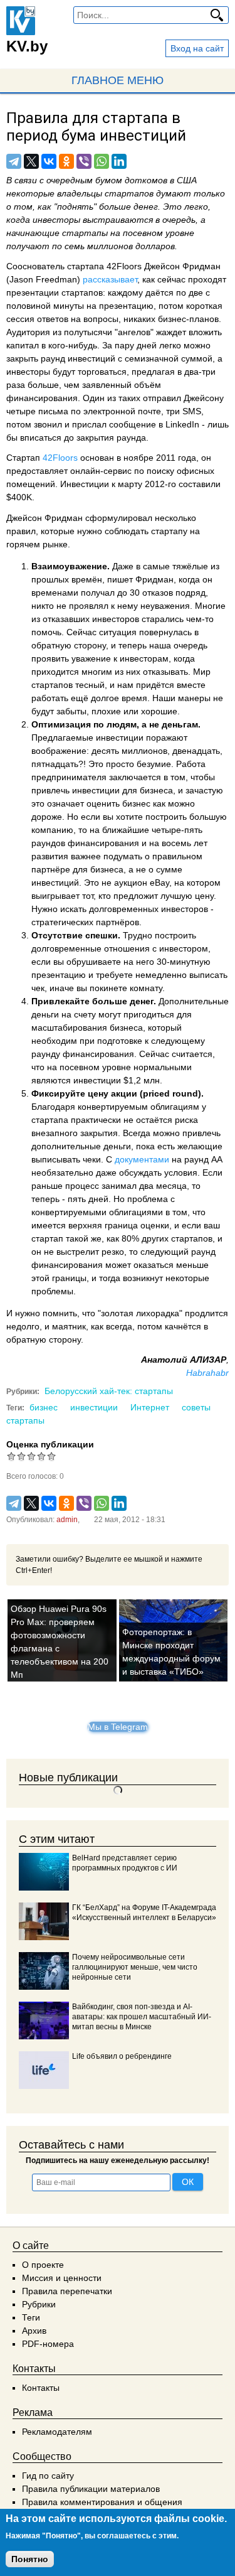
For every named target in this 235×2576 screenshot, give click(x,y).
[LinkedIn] (119, 161)
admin (67, 1520)
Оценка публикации (50, 1444)
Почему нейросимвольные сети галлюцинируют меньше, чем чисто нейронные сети (135, 1967)
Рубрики (39, 2304)
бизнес (44, 1407)
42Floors (60, 458)
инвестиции (94, 1407)
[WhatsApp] (102, 161)
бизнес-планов (188, 319)
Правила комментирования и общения (102, 2502)
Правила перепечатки (67, 2291)
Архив (34, 2331)
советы (196, 1407)
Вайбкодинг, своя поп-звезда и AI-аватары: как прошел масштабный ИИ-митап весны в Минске (142, 2017)
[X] (31, 161)
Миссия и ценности (62, 2278)
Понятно (30, 2559)
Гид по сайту (48, 2476)
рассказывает (110, 279)
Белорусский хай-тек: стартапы (109, 1391)
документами (142, 1159)
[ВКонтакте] (49, 161)
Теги (31, 2317)
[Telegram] (14, 161)
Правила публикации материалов (91, 2489)
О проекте (43, 2265)
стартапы (25, 1420)
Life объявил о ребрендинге (122, 2056)
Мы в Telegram (118, 1727)
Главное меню (118, 80)
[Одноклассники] (66, 161)
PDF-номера (48, 2344)
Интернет (150, 1407)
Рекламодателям (57, 2432)
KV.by (27, 46)
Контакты (41, 2388)
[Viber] (84, 161)
